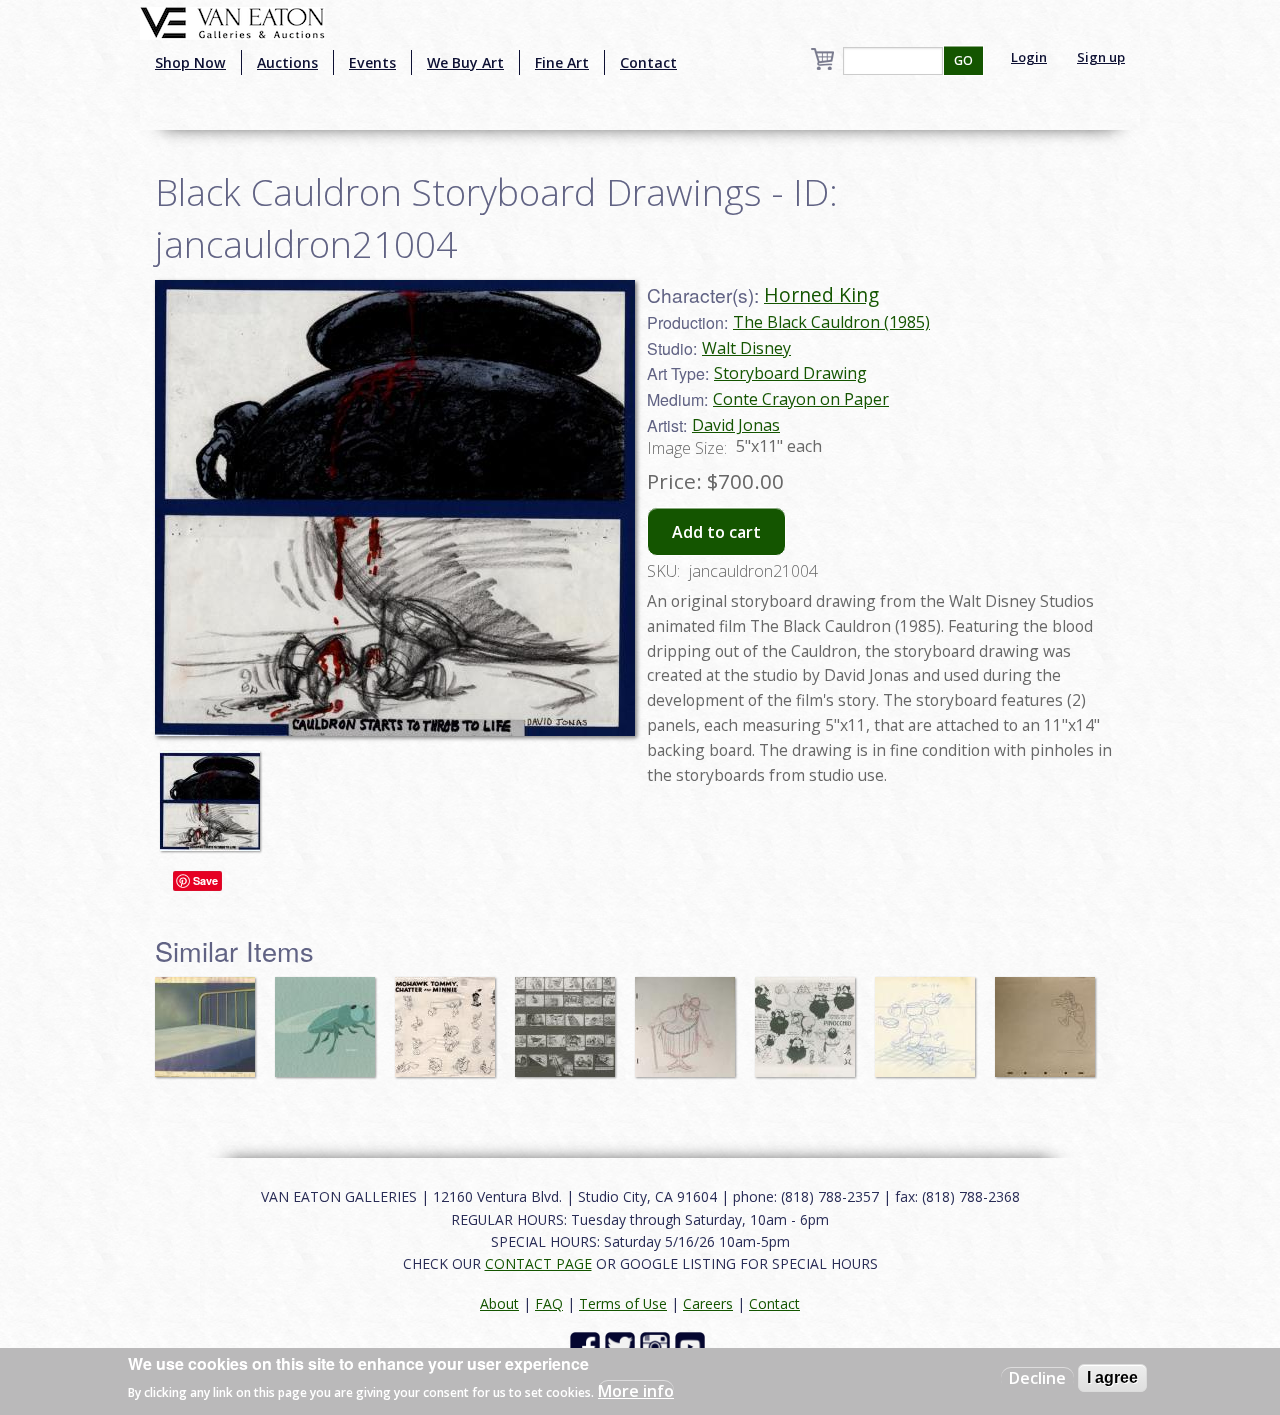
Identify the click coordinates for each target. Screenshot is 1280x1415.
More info (636, 1391)
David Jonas (736, 425)
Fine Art (562, 62)
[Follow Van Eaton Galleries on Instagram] (657, 1345)
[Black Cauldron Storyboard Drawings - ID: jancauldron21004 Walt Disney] (395, 506)
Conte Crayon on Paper (801, 399)
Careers (708, 1303)
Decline (1037, 1378)
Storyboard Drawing (790, 373)
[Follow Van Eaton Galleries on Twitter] (622, 1345)
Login (1029, 57)
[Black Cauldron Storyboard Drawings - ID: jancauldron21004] (215, 791)
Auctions (287, 62)
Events (372, 62)
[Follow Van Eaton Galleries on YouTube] (692, 1345)
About (499, 1303)
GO (963, 60)
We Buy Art (465, 62)
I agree (1112, 1377)
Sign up (1101, 57)
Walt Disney (746, 348)
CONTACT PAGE (538, 1263)
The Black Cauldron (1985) (831, 322)
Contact (648, 62)
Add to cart (716, 532)
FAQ (549, 1303)
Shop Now (190, 62)
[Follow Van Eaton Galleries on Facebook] (587, 1345)
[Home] (232, 21)
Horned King (821, 294)
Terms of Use (623, 1303)
